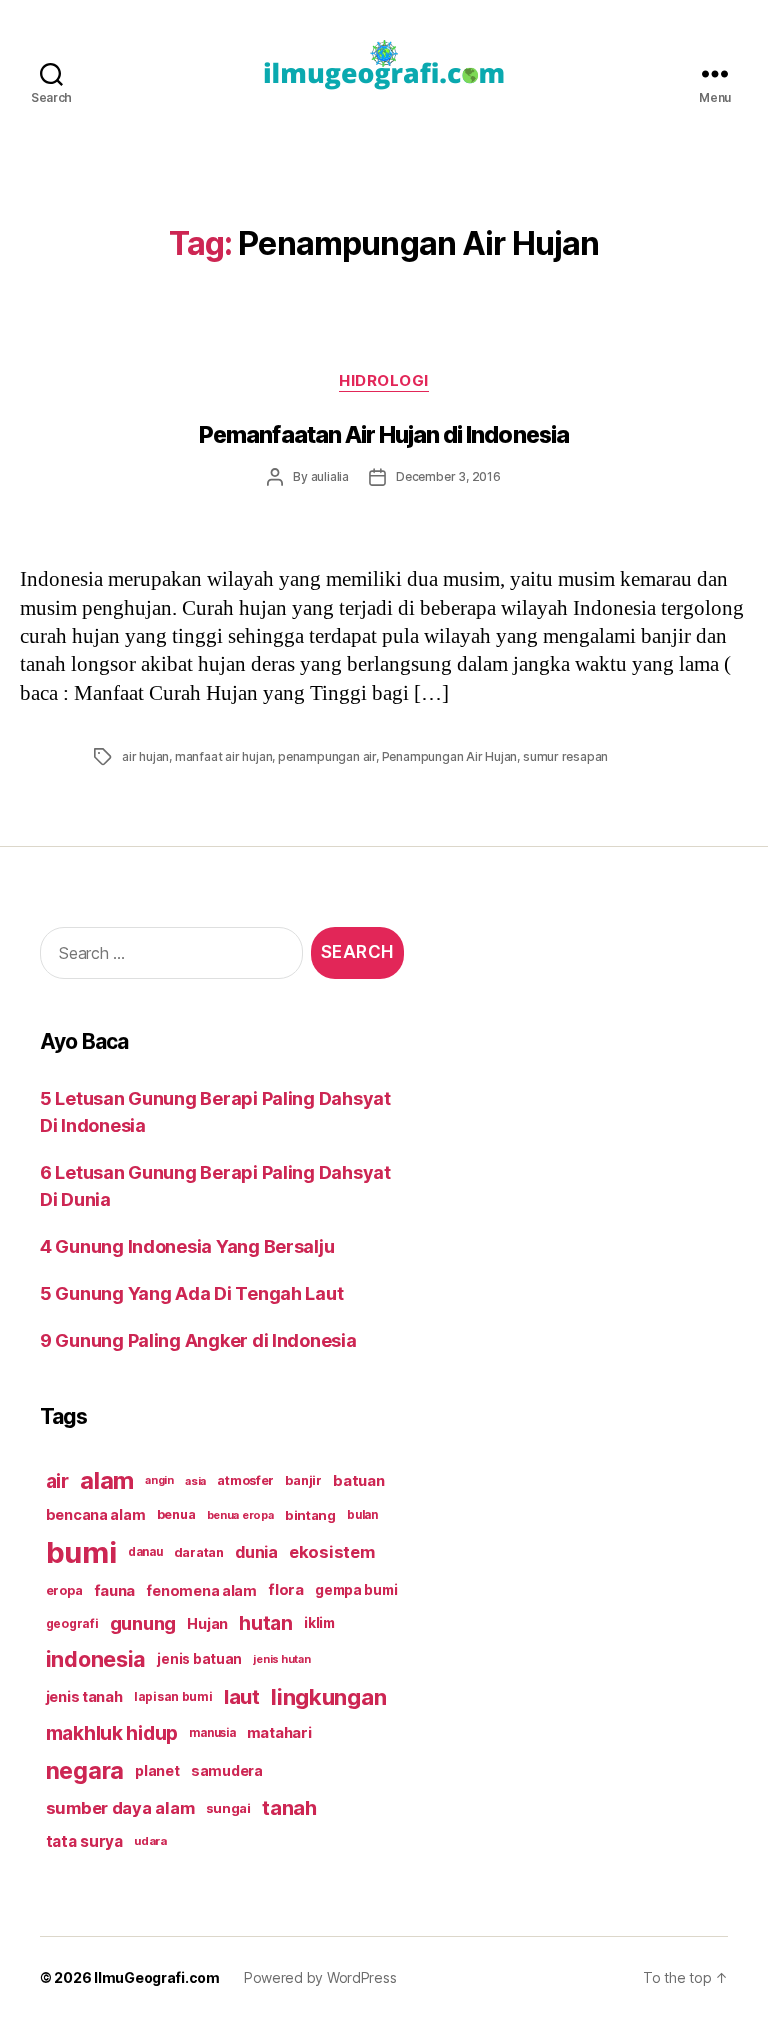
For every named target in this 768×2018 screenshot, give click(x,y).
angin (159, 1480)
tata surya (84, 1841)
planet (157, 1770)
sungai (228, 1808)
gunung (143, 1623)
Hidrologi (384, 381)
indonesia (96, 1659)
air (57, 1481)
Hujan (207, 1623)
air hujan (145, 756)
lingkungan (328, 1697)
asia (195, 1481)
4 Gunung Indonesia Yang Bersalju (187, 1246)
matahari (279, 1733)
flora (286, 1590)
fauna (115, 1590)
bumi (81, 1552)
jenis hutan (281, 1659)
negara (85, 1770)
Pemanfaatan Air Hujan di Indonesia (384, 435)
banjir (303, 1480)
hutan (266, 1623)
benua (176, 1514)
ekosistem (332, 1552)
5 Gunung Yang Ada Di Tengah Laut (191, 1293)
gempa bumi (356, 1590)
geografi (72, 1623)
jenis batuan (199, 1659)
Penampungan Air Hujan (450, 756)
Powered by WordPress (320, 1977)
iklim (319, 1623)
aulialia (330, 476)
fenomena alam (201, 1590)
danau (145, 1552)
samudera (227, 1770)
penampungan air (327, 756)
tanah (289, 1808)
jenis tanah (84, 1697)
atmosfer (245, 1480)
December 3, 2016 (448, 476)
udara (150, 1841)
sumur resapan (565, 756)
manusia (212, 1733)
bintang (310, 1515)
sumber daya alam (120, 1808)
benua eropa (240, 1515)
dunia (256, 1552)
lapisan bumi (173, 1696)
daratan (199, 1552)
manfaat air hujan (224, 756)
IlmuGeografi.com (157, 1977)
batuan (358, 1481)
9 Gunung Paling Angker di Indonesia (198, 1340)
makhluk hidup (112, 1733)
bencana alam (96, 1514)
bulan (362, 1515)
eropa (64, 1590)
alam (107, 1480)
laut (242, 1696)
